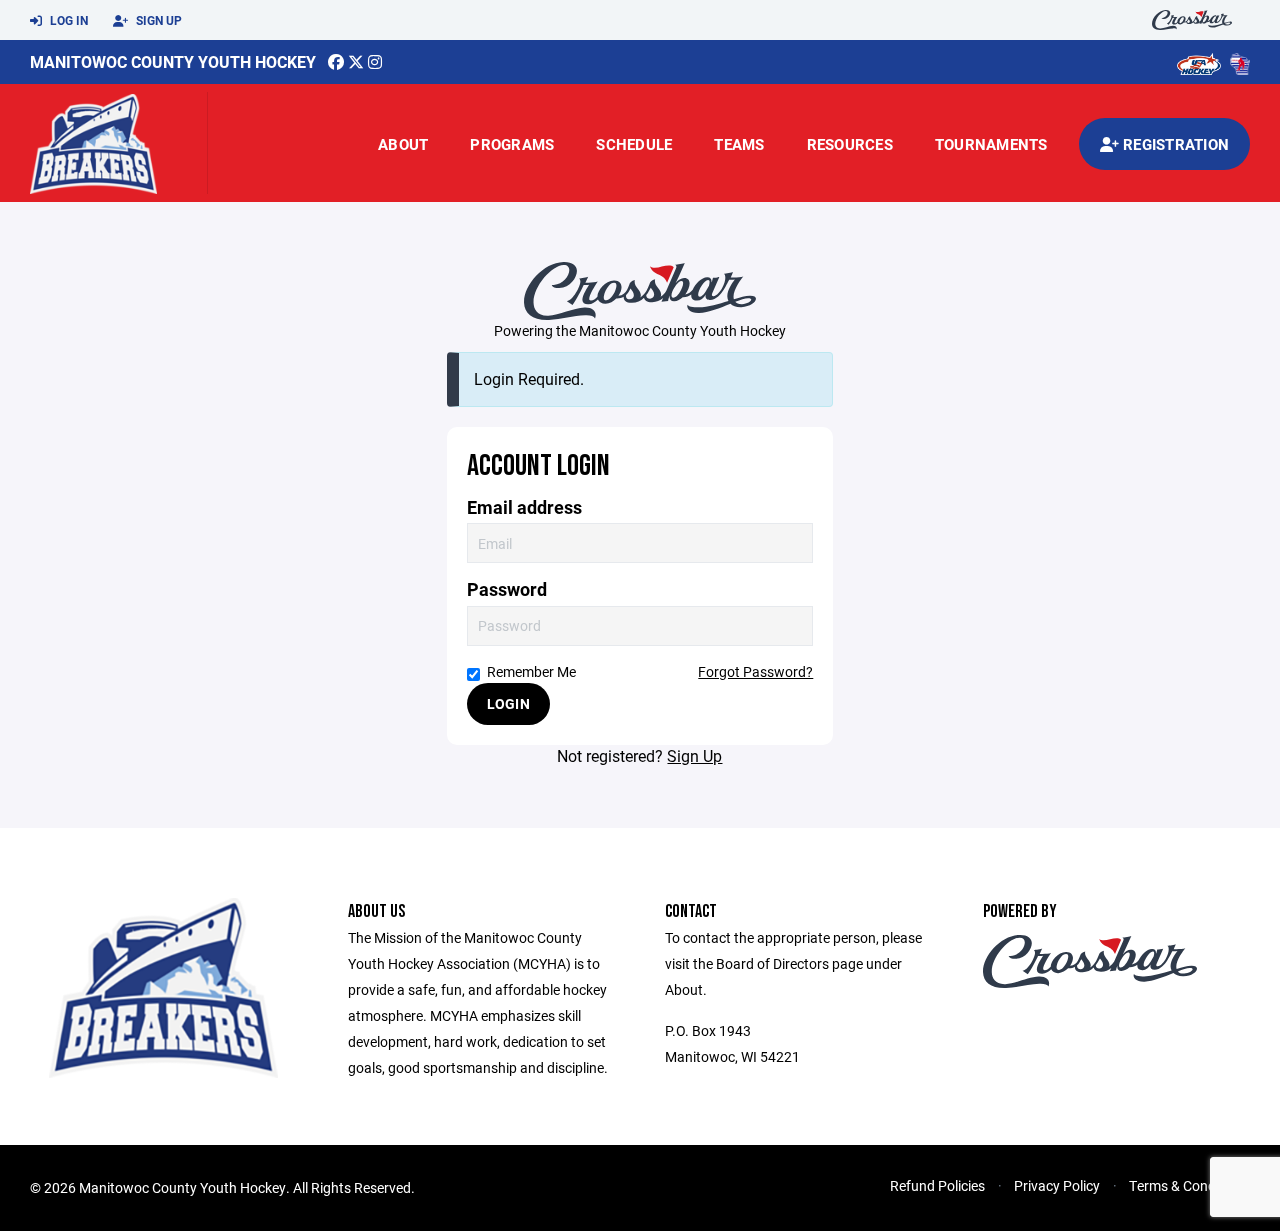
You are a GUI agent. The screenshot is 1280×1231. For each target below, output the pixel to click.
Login (508, 703)
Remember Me (531, 671)
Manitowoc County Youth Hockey (173, 61)
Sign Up (157, 20)
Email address (524, 507)
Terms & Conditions (1189, 1185)
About (403, 144)
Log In (67, 20)
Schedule (634, 144)
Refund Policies (937, 1185)
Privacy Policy (1057, 1185)
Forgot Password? (755, 671)
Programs (512, 144)
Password (507, 589)
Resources (850, 144)
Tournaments (991, 144)
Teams (739, 144)
